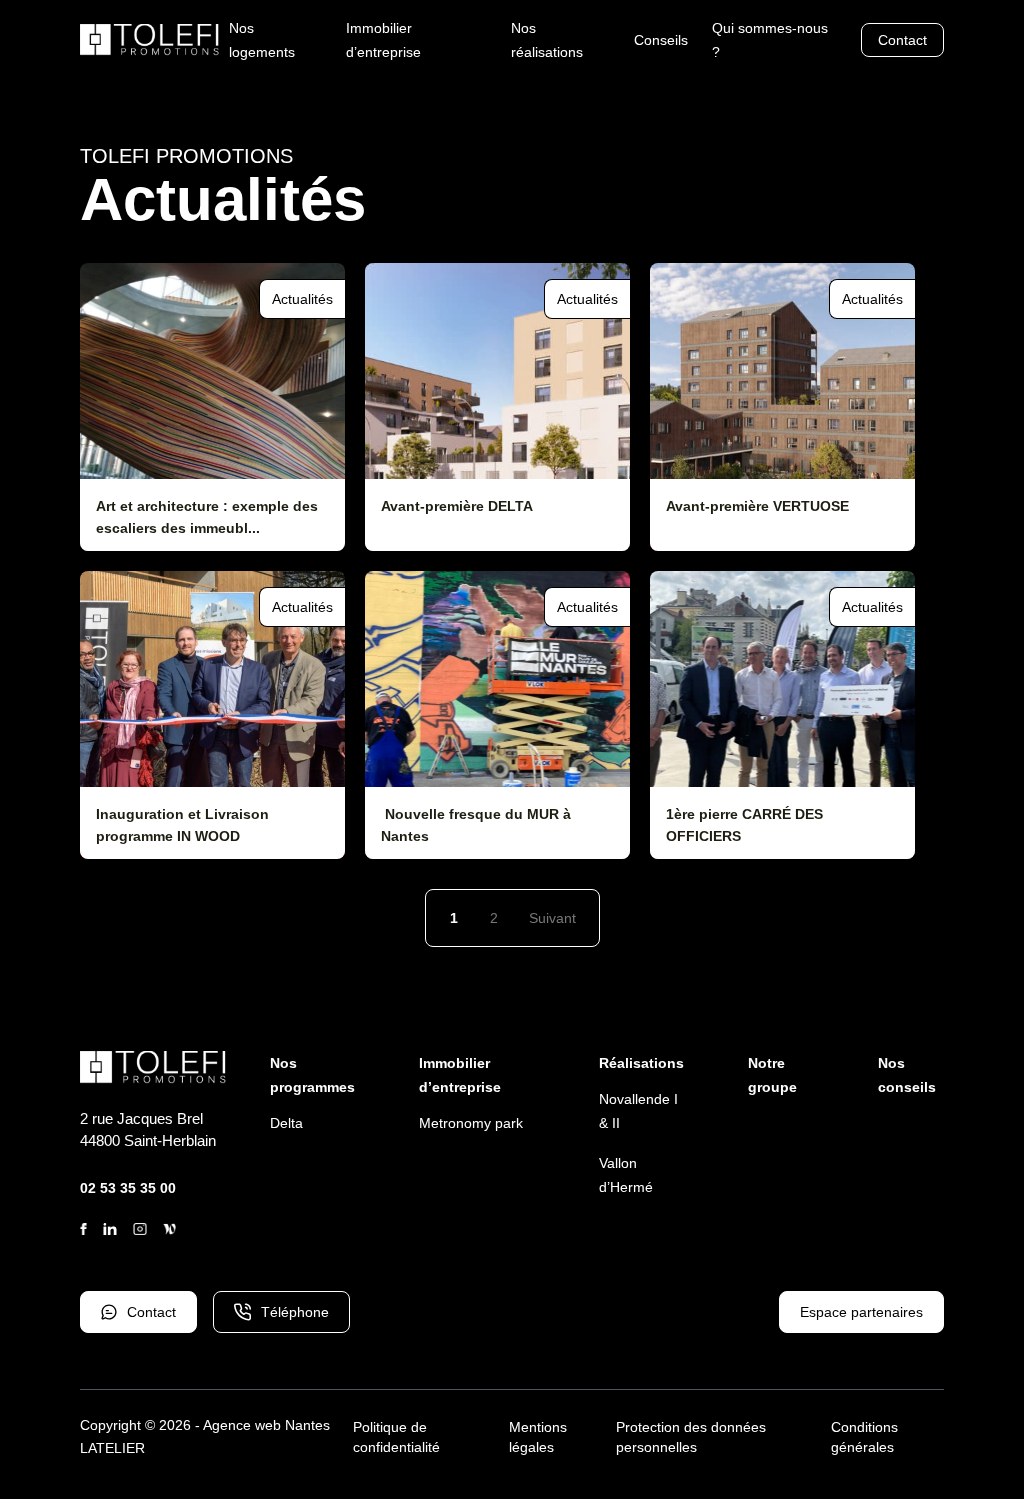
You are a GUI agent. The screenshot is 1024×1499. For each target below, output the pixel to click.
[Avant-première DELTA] (497, 407)
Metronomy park (471, 1123)
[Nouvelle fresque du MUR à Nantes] (497, 715)
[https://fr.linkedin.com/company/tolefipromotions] (110, 1229)
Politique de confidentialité (396, 1437)
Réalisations (641, 1063)
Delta (286, 1123)
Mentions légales (538, 1437)
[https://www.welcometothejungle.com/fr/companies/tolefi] (170, 1229)
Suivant (552, 918)
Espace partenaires (861, 1312)
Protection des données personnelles (691, 1437)
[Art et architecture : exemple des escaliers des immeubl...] (212, 407)
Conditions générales (864, 1437)
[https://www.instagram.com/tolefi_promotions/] (140, 1229)
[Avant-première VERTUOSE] (782, 407)
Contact (902, 40)
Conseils (661, 40)
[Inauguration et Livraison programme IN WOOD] (212, 715)
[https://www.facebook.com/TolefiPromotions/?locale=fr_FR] (83, 1229)
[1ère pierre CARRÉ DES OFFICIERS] (782, 715)
